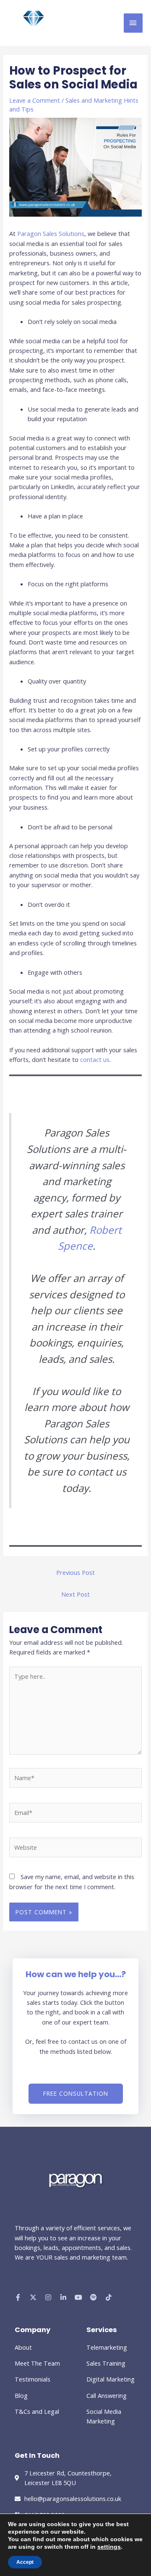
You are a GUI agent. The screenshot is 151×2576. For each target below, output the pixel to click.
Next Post (75, 1594)
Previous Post (75, 1572)
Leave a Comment (35, 100)
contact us (95, 1059)
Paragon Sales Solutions (51, 233)
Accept (25, 2562)
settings (109, 2547)
